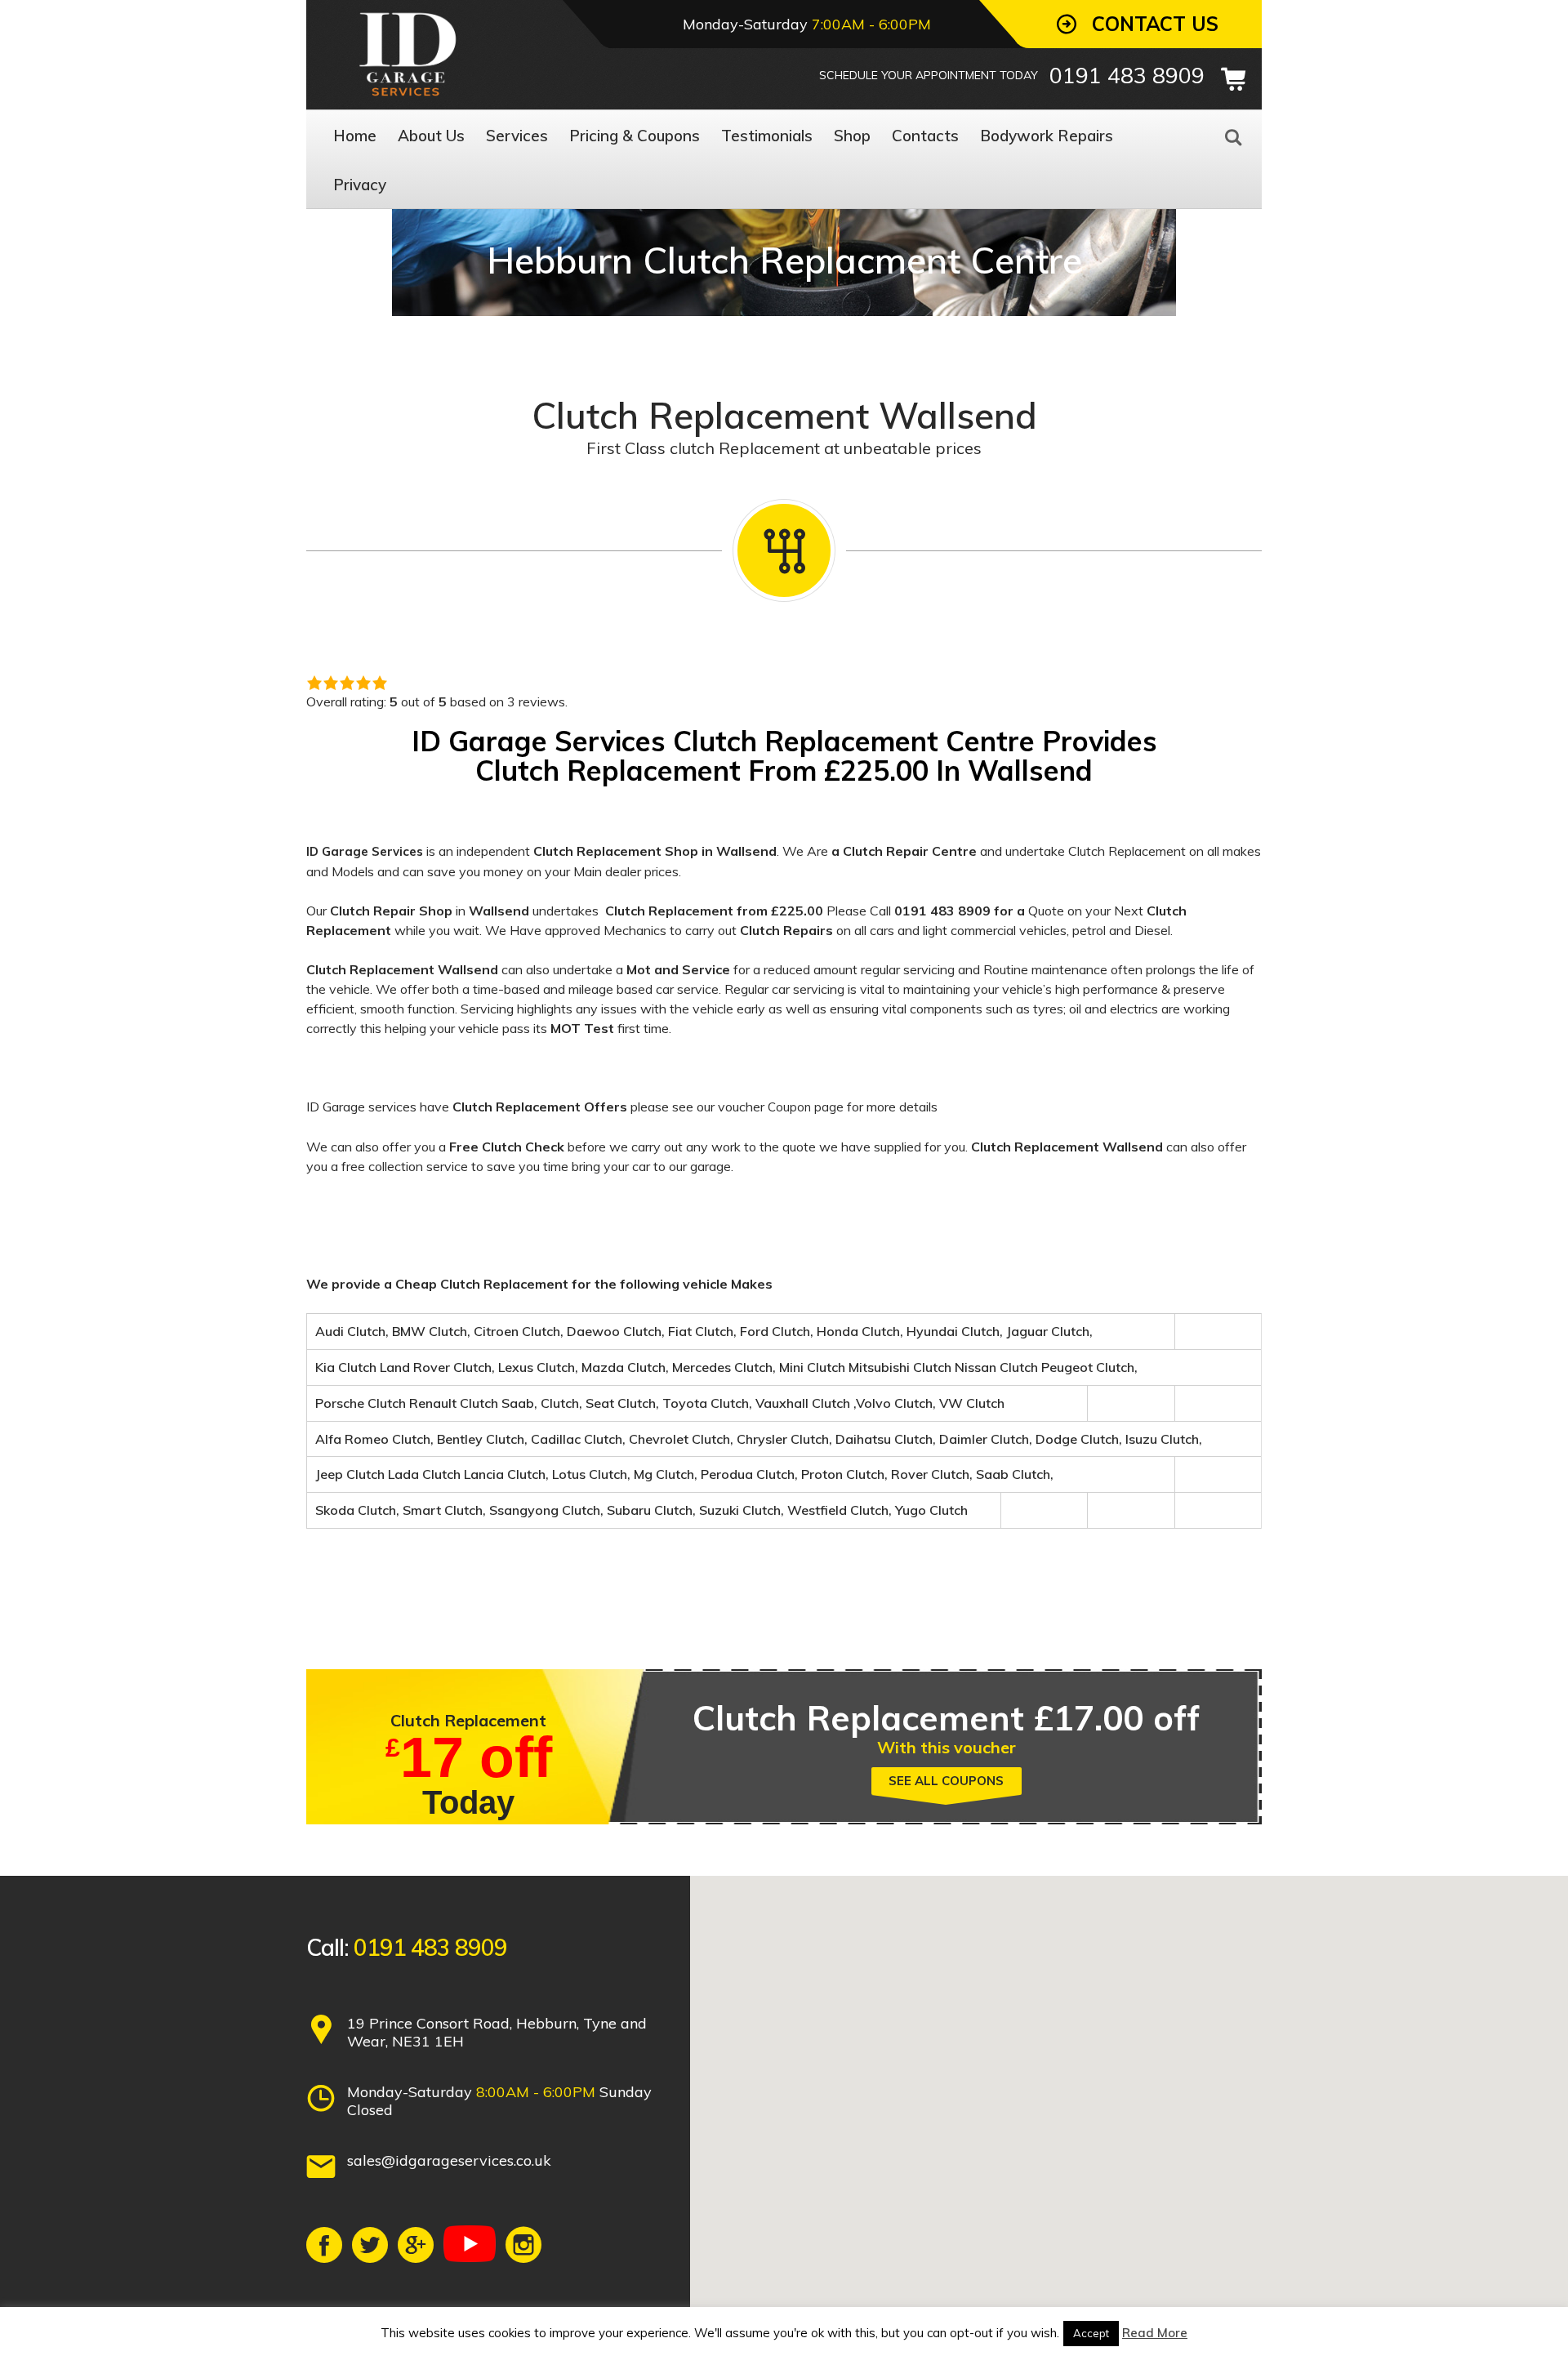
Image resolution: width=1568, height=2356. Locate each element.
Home (355, 136)
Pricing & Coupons (635, 136)
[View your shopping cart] (1233, 79)
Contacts (925, 136)
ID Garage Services (365, 851)
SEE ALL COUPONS (946, 1781)
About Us (431, 136)
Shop (852, 136)
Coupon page (806, 1107)
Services (517, 136)
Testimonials (767, 136)
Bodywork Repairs (1047, 136)
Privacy (360, 185)
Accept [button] (1091, 2333)
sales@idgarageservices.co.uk (449, 2160)
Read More (1155, 2333)
